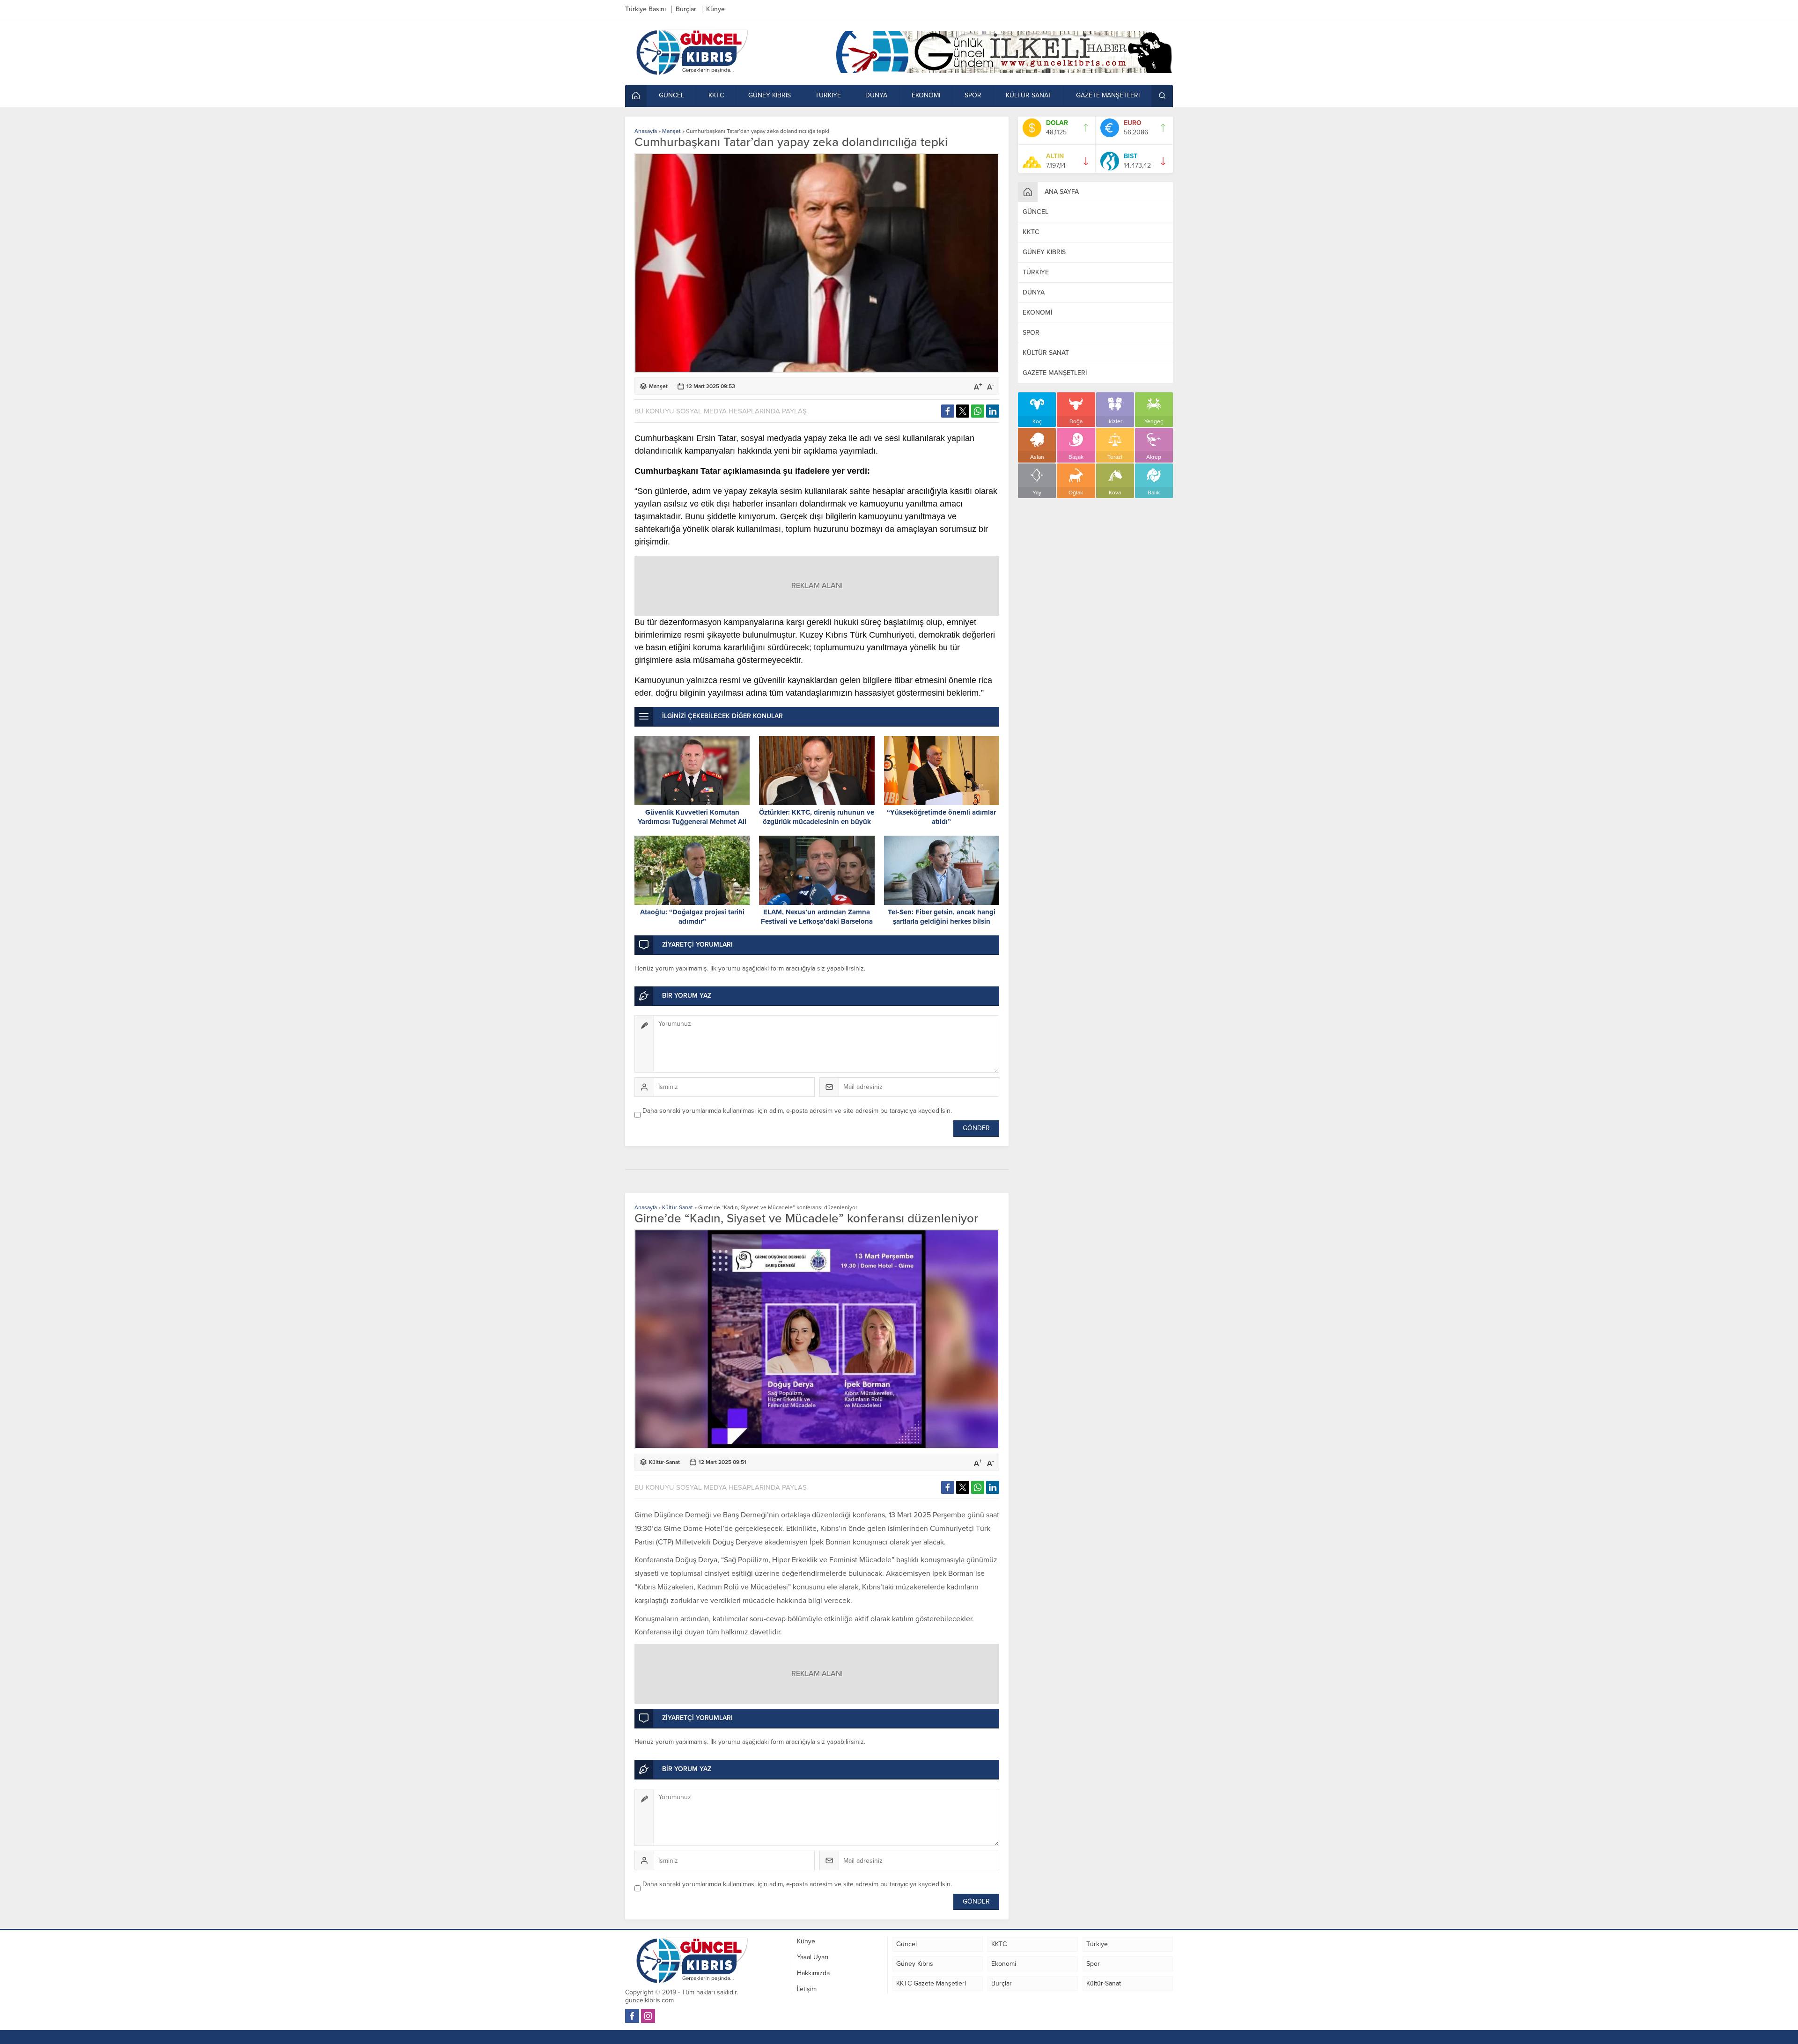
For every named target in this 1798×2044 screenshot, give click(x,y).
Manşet (671, 131)
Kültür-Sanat (678, 1207)
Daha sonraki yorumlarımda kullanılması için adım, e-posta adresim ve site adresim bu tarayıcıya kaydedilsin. (797, 1111)
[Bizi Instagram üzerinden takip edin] (648, 2016)
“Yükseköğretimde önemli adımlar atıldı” (941, 817)
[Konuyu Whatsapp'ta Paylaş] (978, 411)
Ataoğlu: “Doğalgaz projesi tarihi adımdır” (692, 917)
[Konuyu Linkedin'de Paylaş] (993, 411)
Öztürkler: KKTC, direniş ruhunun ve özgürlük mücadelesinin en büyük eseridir (817, 822)
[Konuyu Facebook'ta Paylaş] (948, 411)
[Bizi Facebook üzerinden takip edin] (632, 2016)
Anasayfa (646, 131)
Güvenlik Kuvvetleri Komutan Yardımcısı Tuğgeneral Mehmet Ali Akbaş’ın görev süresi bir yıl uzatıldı (692, 822)
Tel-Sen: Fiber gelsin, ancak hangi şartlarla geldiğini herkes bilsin (942, 917)
